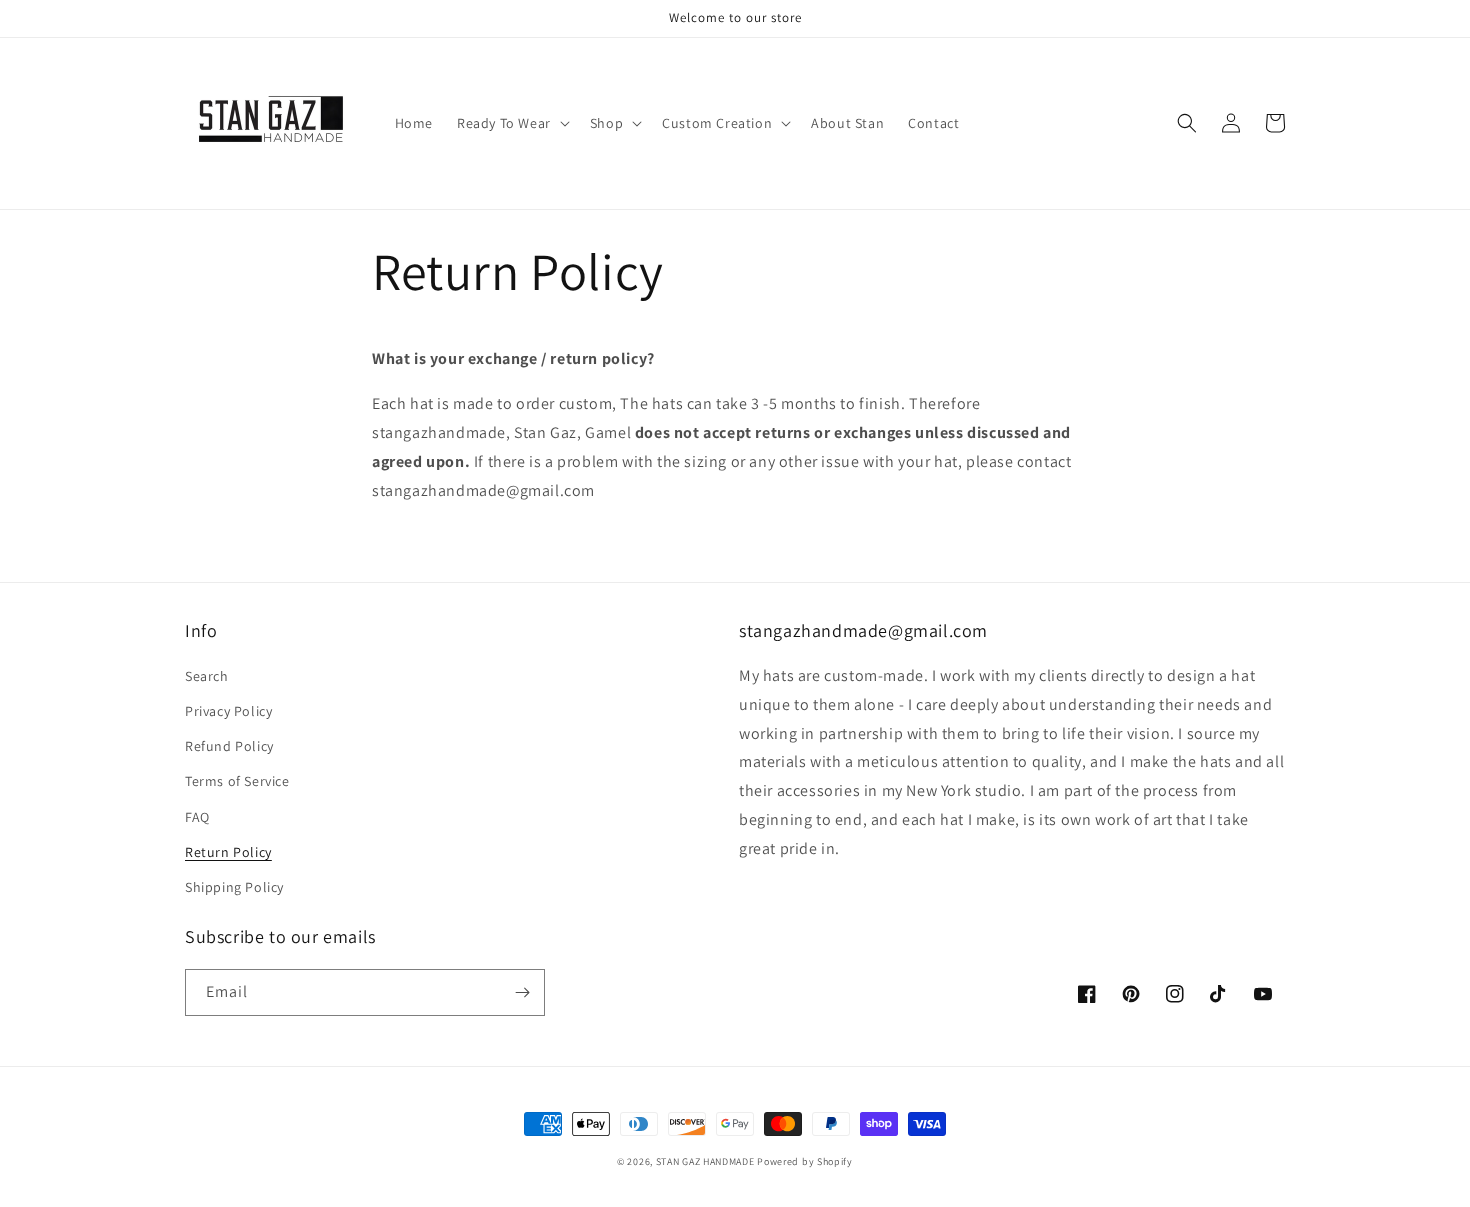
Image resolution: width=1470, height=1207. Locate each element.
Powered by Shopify (805, 1161)
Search (207, 676)
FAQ (197, 817)
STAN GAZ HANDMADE (705, 1161)
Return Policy (228, 852)
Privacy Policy (228, 711)
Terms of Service (237, 781)
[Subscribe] (522, 992)
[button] (511, 123)
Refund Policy (229, 746)
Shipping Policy (234, 887)
